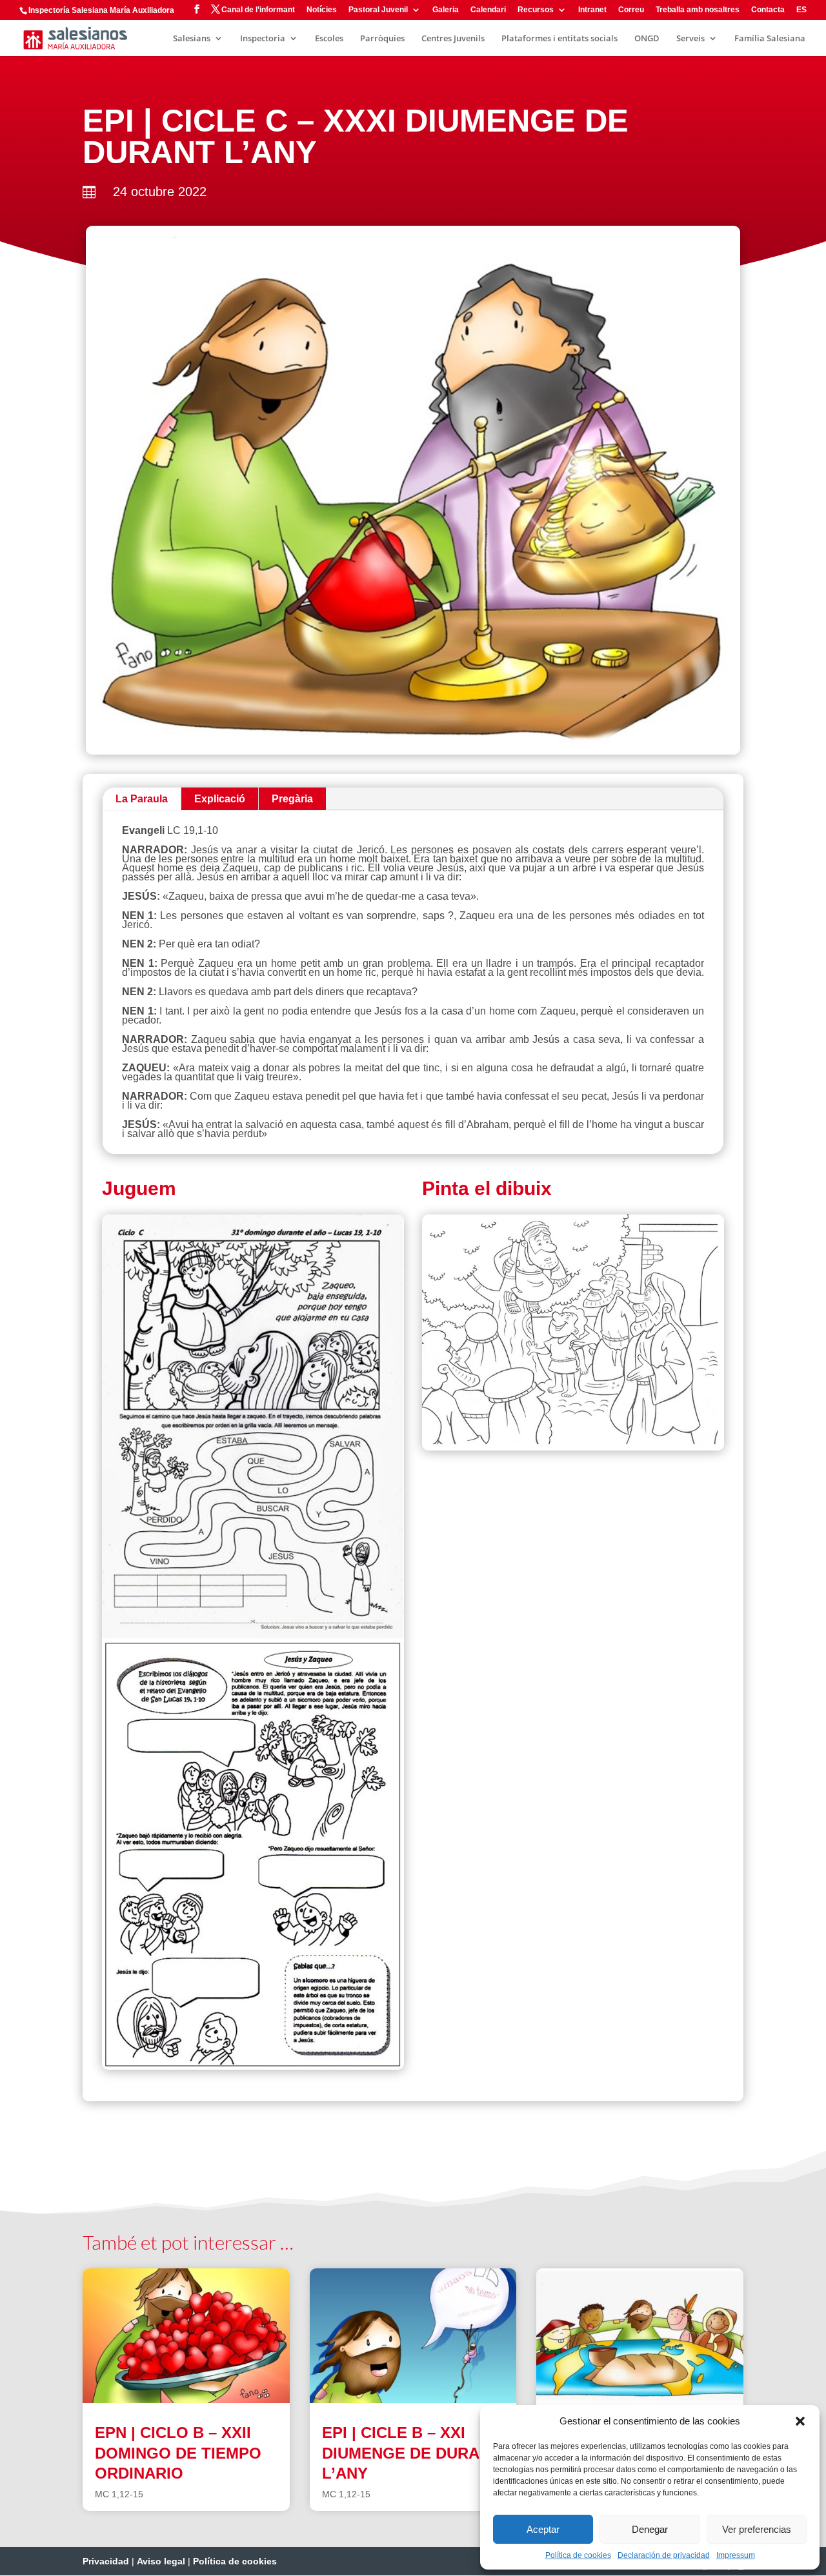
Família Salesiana (770, 39)
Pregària (292, 799)
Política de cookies (578, 2555)
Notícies (322, 10)
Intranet (592, 10)
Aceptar (543, 2529)
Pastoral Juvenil (378, 10)
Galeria (446, 10)
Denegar (650, 2529)
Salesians (192, 39)
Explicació (220, 799)
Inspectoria (263, 39)
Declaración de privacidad (664, 2555)
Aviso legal (161, 2561)
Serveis (690, 39)
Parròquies (382, 39)
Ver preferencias (757, 2529)
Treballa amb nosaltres (698, 10)
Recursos (536, 10)
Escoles (329, 39)
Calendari (488, 10)
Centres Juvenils (453, 39)
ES (801, 10)
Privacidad (106, 2561)
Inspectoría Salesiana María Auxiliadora (101, 10)
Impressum (736, 2555)
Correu (631, 10)
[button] (800, 2421)
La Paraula (142, 799)
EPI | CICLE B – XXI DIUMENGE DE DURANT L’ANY (411, 2452)
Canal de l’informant (258, 10)
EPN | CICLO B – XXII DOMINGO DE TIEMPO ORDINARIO (178, 2452)
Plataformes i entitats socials (559, 39)
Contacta (768, 10)
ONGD (647, 39)
